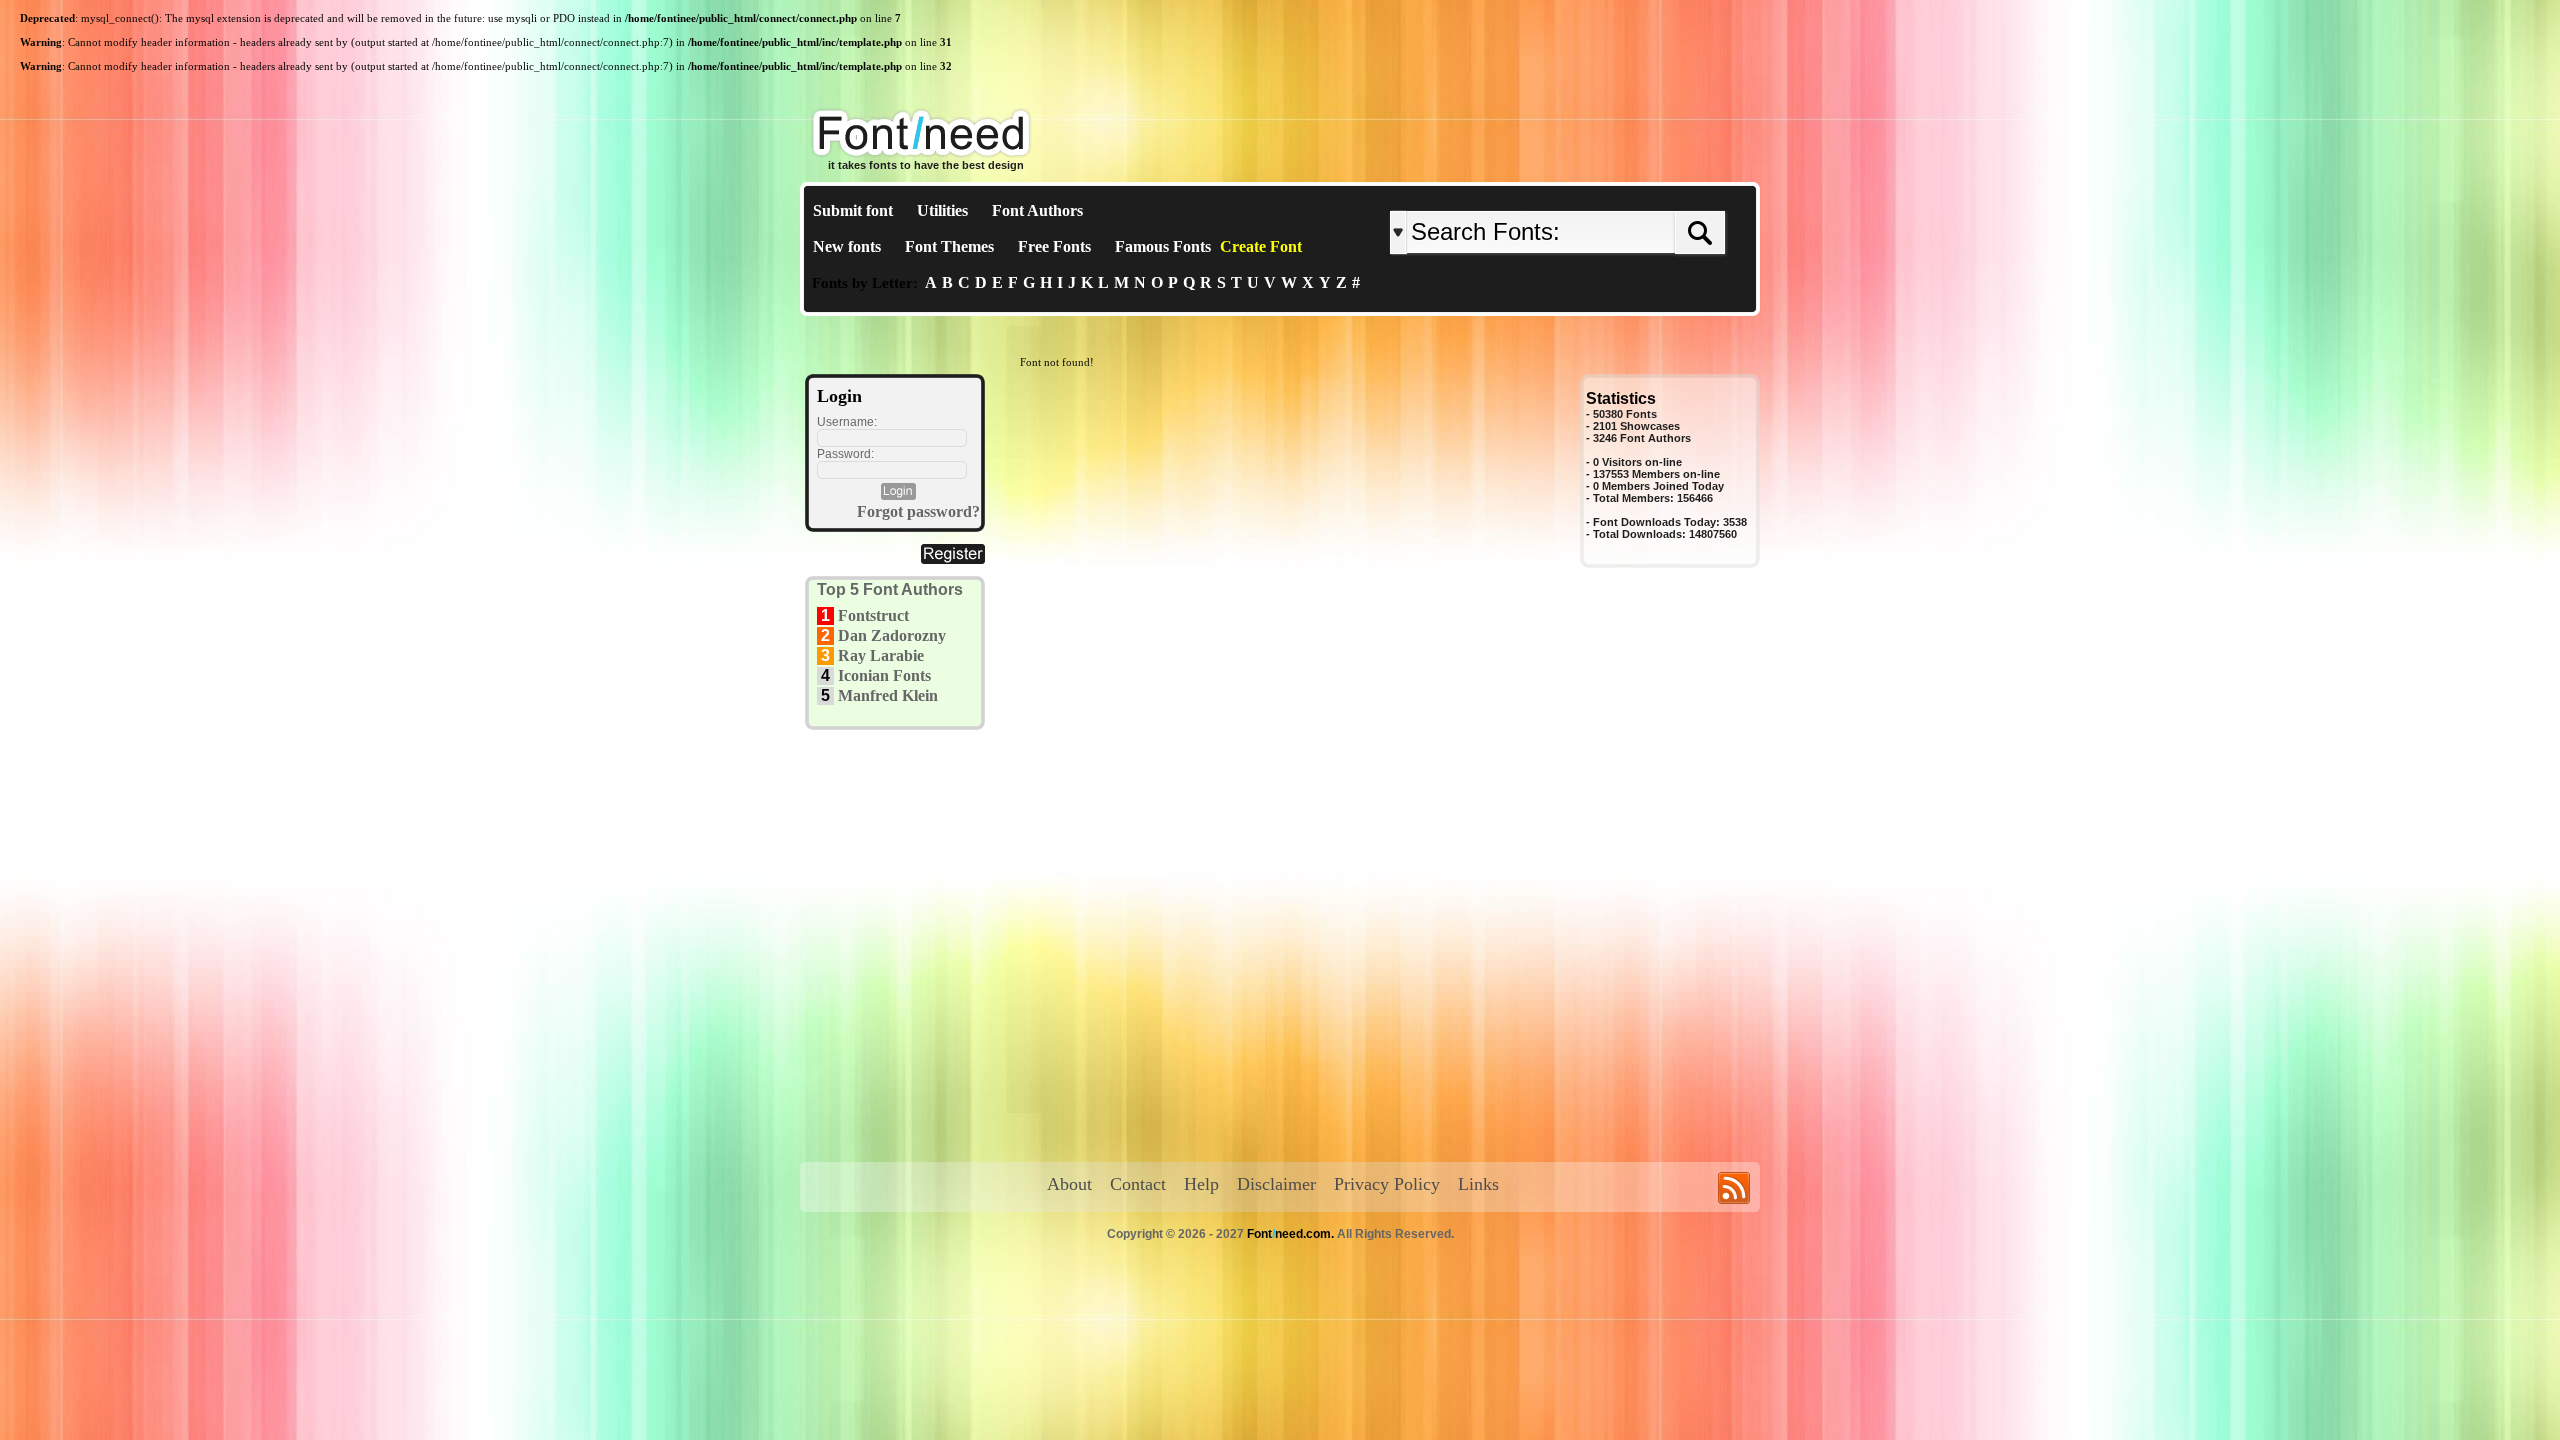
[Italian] (1617, 194)
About (1069, 1184)
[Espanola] (1622, 194)
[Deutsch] (1607, 194)
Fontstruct (873, 615)
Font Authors (1037, 210)
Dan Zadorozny (892, 635)
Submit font (853, 210)
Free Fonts (1054, 246)
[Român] (1612, 194)
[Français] (1602, 194)
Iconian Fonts (884, 675)
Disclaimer (1276, 1184)
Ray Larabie (881, 655)
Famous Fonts (1163, 246)
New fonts (847, 246)
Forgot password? (918, 511)
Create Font (1261, 246)
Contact (1138, 1184)
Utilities (942, 210)
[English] (1597, 194)
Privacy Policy (1387, 1184)
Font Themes (949, 246)
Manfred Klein (888, 695)
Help (1201, 1184)
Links (1478, 1184)
